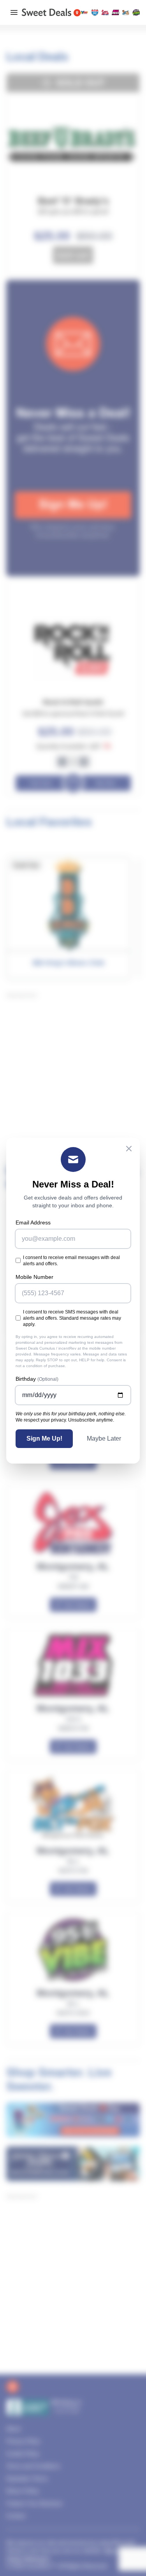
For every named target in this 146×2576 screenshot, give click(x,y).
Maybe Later (104, 1438)
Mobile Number (34, 1277)
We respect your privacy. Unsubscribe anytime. (65, 1420)
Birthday (37, 1379)
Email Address (33, 1222)
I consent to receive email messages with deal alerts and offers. (71, 1261)
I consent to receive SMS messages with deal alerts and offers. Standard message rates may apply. (72, 1318)
